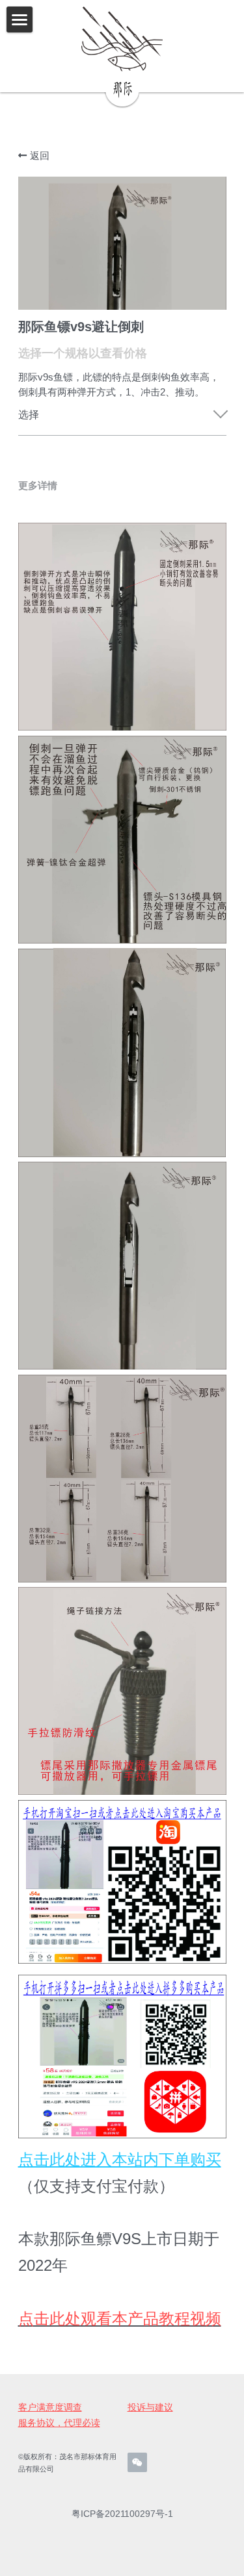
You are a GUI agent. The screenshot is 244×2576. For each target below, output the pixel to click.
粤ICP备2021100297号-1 (122, 2514)
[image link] (122, 39)
